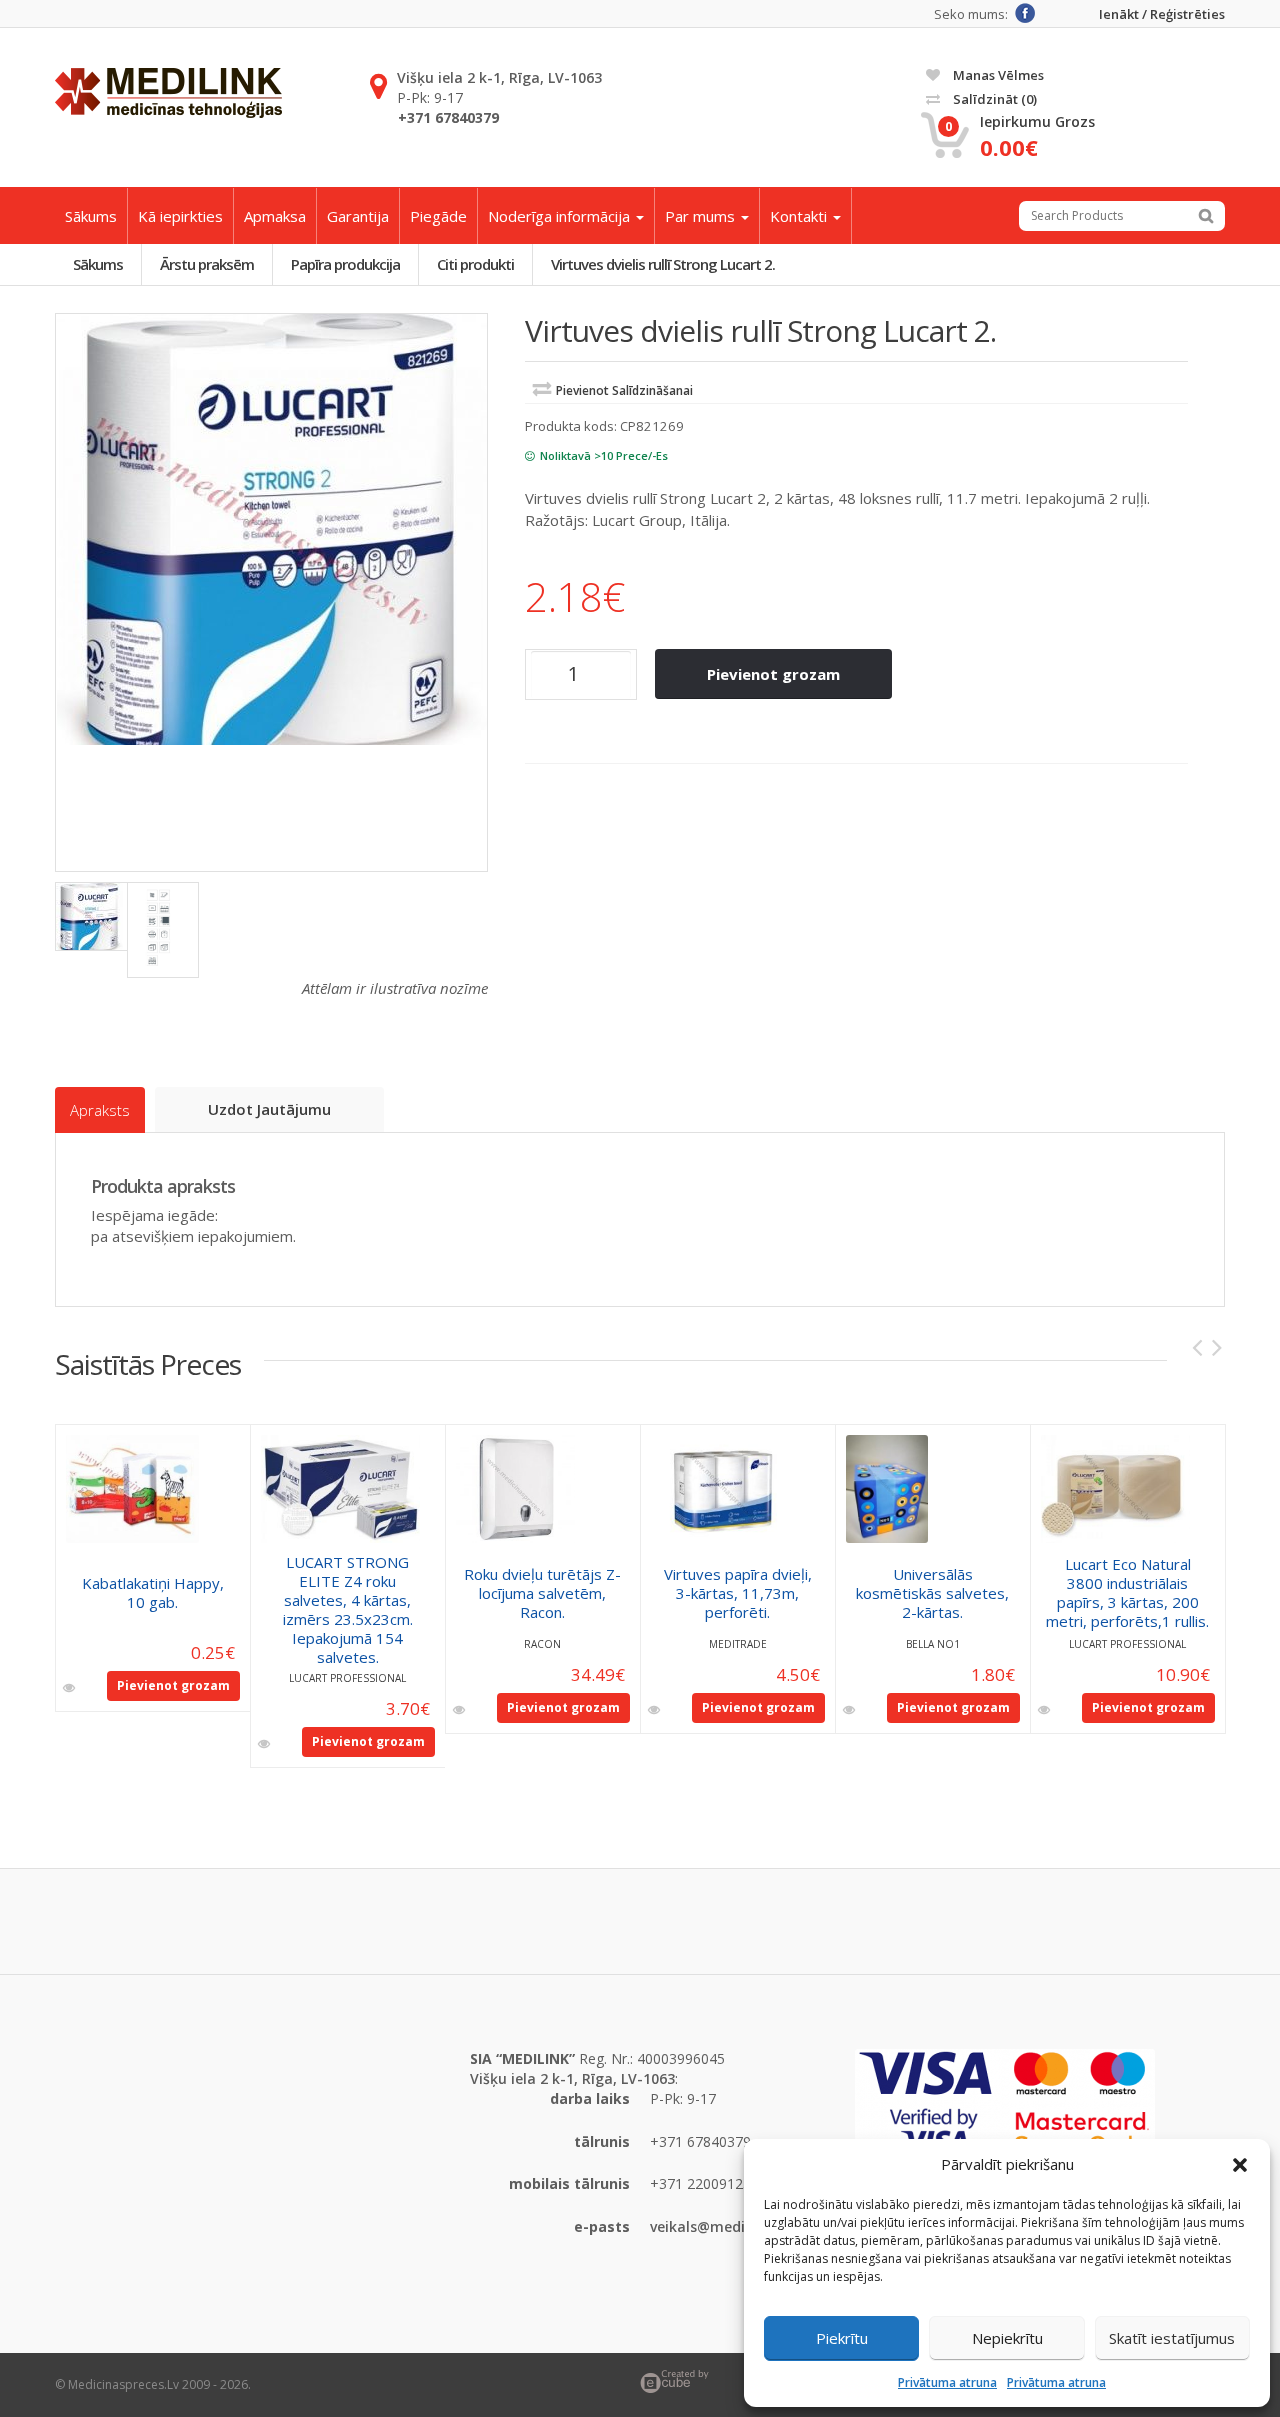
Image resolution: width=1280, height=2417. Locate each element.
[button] (1240, 2165)
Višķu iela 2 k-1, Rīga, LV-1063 (499, 77)
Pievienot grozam (773, 674)
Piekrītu (842, 2338)
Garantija (358, 216)
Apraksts (100, 1110)
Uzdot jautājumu (269, 1109)
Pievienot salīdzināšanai (624, 390)
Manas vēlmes (997, 75)
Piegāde (438, 216)
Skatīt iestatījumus (1172, 2338)
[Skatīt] (70, 1688)
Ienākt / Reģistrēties (1162, 14)
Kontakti (800, 216)
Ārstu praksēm (207, 264)
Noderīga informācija (561, 216)
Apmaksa (275, 216)
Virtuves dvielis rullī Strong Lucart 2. (663, 264)
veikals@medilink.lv (717, 2226)
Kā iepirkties (180, 216)
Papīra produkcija (345, 264)
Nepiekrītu (1007, 2338)
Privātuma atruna (947, 2382)
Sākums (91, 216)
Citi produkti (475, 264)
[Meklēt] (1206, 216)
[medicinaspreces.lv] (168, 93)
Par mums (702, 216)
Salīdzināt (993, 99)
